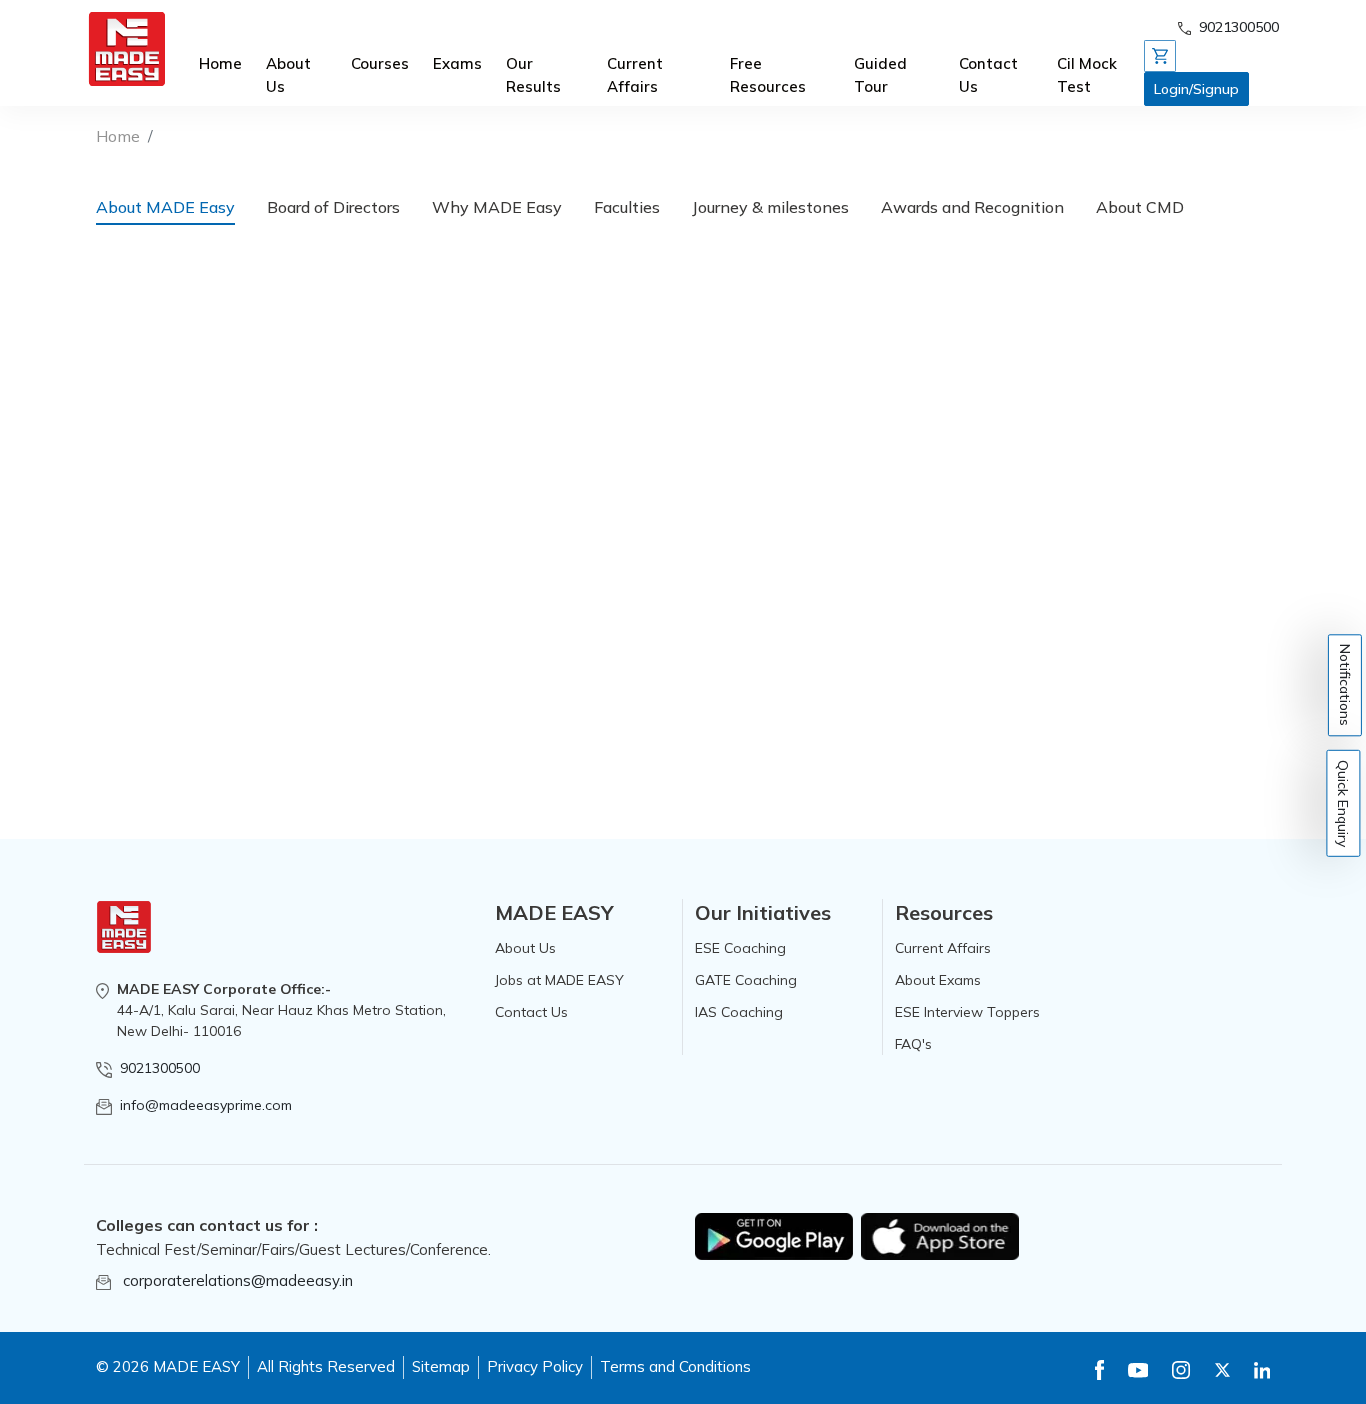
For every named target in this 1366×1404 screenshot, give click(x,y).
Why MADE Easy (497, 207)
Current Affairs (635, 75)
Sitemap (441, 1366)
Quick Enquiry (1344, 803)
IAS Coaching (739, 1012)
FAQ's (913, 1044)
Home (220, 63)
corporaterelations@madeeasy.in (238, 1280)
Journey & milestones (770, 207)
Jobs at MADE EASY (559, 980)
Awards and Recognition (972, 207)
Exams (457, 63)
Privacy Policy (535, 1366)
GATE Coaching (746, 980)
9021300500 (160, 1068)
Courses (380, 63)
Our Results (533, 75)
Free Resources (768, 75)
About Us (288, 75)
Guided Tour (880, 75)
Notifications (1345, 685)
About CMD (1140, 207)
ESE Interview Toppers (967, 1012)
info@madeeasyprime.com (206, 1105)
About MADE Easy (165, 207)
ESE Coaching (740, 948)
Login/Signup (1196, 89)
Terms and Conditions (675, 1366)
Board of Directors (333, 207)
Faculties (627, 207)
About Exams (938, 980)
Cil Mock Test (1087, 75)
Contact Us (988, 75)
